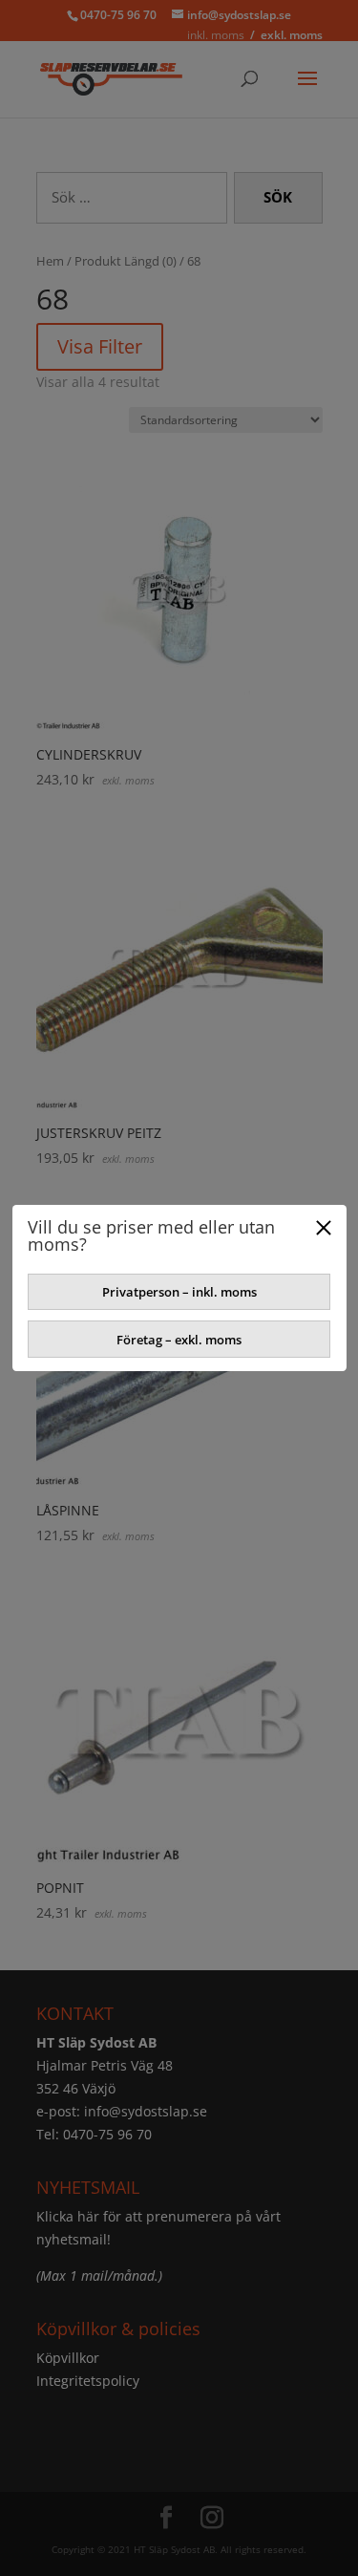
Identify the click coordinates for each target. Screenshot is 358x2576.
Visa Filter (100, 346)
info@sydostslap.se (146, 2111)
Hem (50, 261)
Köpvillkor (68, 2358)
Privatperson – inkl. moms (179, 1292)
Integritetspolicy (88, 2381)
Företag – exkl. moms (179, 1340)
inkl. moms (216, 35)
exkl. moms (292, 35)
